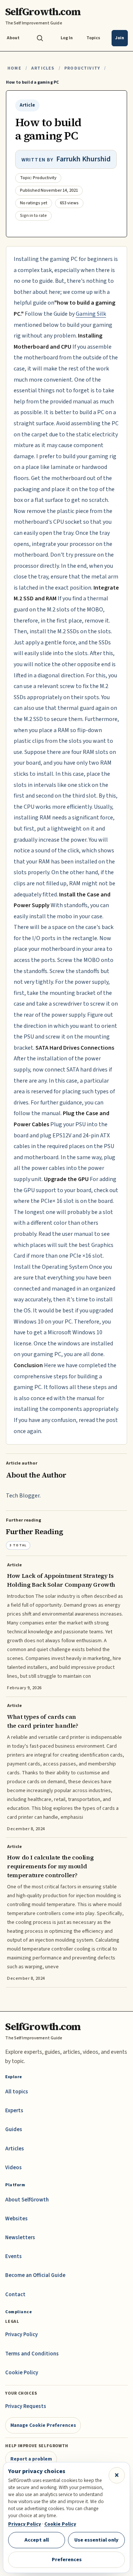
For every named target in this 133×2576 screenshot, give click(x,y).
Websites (16, 2219)
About (13, 38)
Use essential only (96, 2540)
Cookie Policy (22, 2373)
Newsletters (20, 2238)
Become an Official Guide (35, 2275)
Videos (13, 2168)
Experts (14, 2111)
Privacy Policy (21, 2334)
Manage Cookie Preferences (43, 2425)
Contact (15, 2295)
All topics (17, 2092)
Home (14, 68)
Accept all (37, 2540)
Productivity (82, 68)
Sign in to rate (33, 216)
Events (13, 2256)
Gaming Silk (91, 314)
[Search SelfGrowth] (40, 38)
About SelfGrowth (27, 2200)
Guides (14, 2129)
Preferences (67, 2560)
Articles (43, 68)
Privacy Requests (26, 2406)
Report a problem (31, 2459)
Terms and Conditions (32, 2354)
